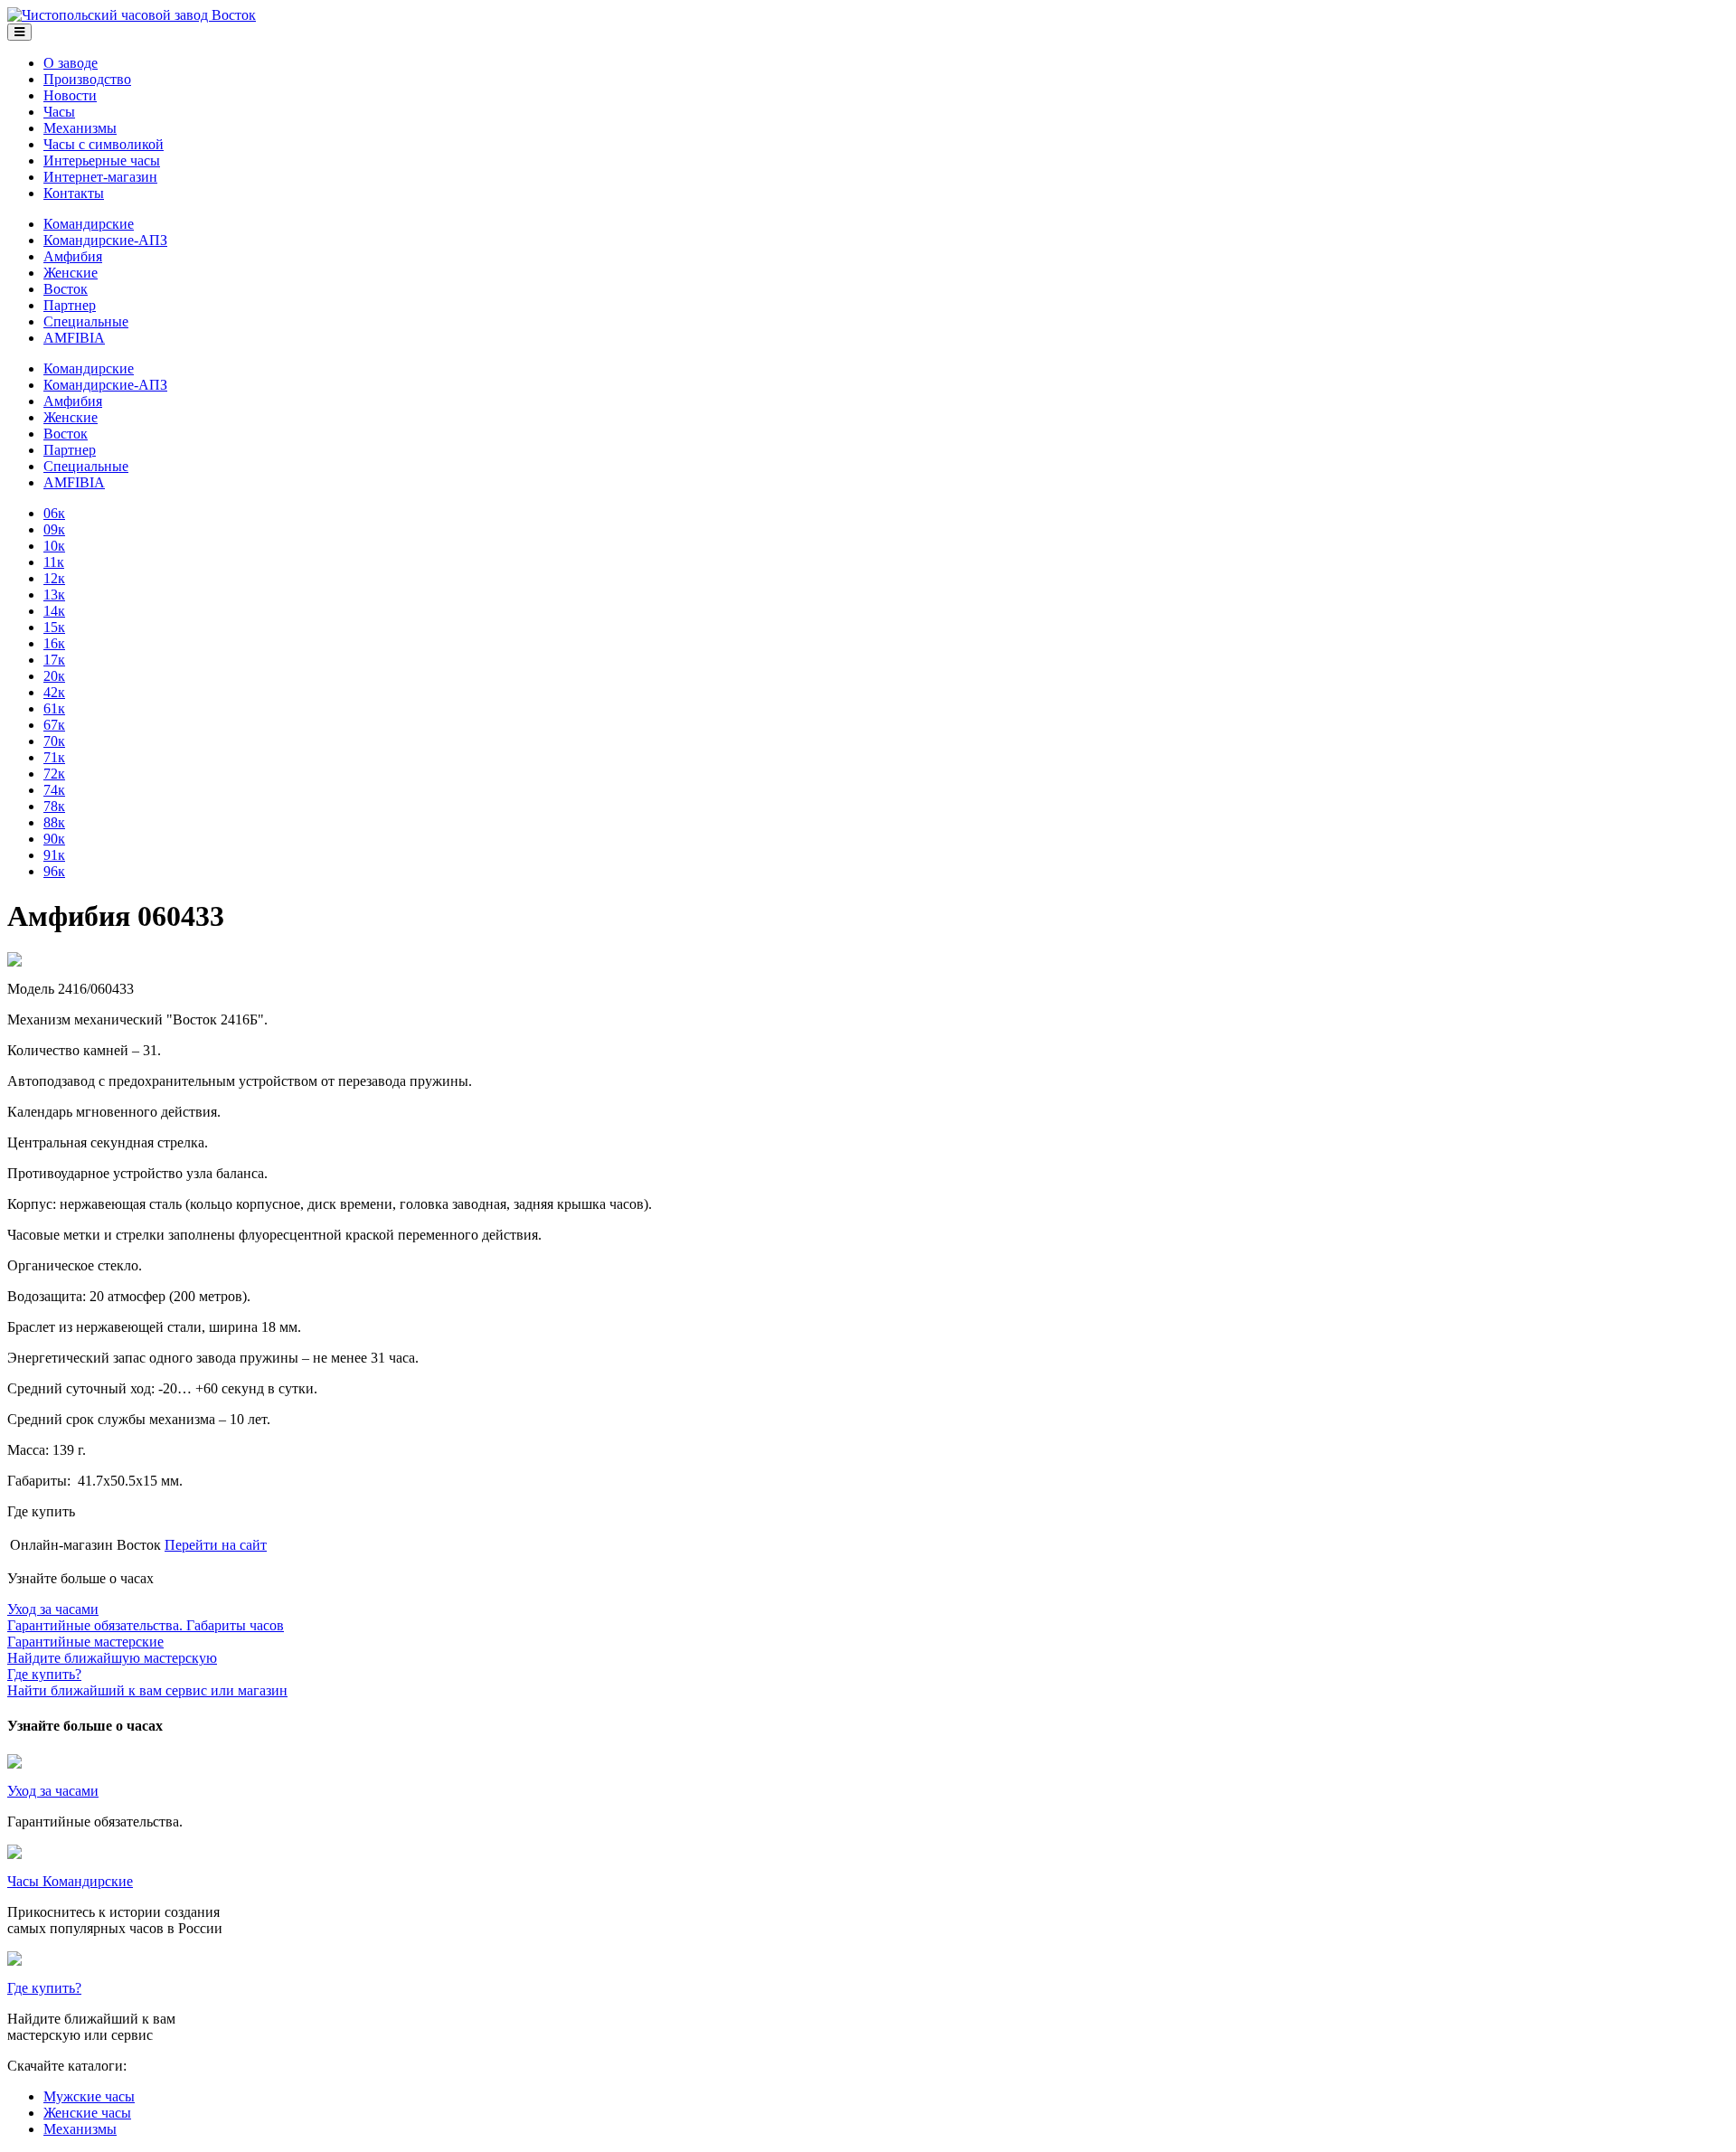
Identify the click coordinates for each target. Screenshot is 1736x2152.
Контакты (74, 193)
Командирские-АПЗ (105, 240)
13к (54, 595)
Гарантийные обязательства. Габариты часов (146, 1617)
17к (54, 660)
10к (54, 546)
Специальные (86, 321)
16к (54, 643)
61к (54, 708)
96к (54, 871)
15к (54, 627)
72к (54, 774)
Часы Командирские (70, 1881)
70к (54, 741)
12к (54, 578)
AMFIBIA (74, 338)
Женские (71, 273)
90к (54, 839)
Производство (87, 79)
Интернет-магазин (100, 177)
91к (54, 855)
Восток (66, 289)
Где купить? (44, 1988)
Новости (70, 95)
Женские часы (87, 2113)
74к (54, 790)
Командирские (89, 224)
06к (54, 513)
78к (54, 806)
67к (54, 725)
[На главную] (132, 15)
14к (54, 611)
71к (54, 757)
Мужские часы (89, 2096)
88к (54, 822)
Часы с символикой (104, 144)
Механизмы (80, 128)
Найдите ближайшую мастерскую (112, 1650)
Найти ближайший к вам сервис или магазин (147, 1682)
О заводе (71, 63)
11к (54, 562)
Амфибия (73, 256)
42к (54, 692)
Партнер (70, 305)
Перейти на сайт (216, 1545)
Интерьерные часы (102, 160)
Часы (59, 112)
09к (54, 529)
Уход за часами (53, 1791)
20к (54, 676)
